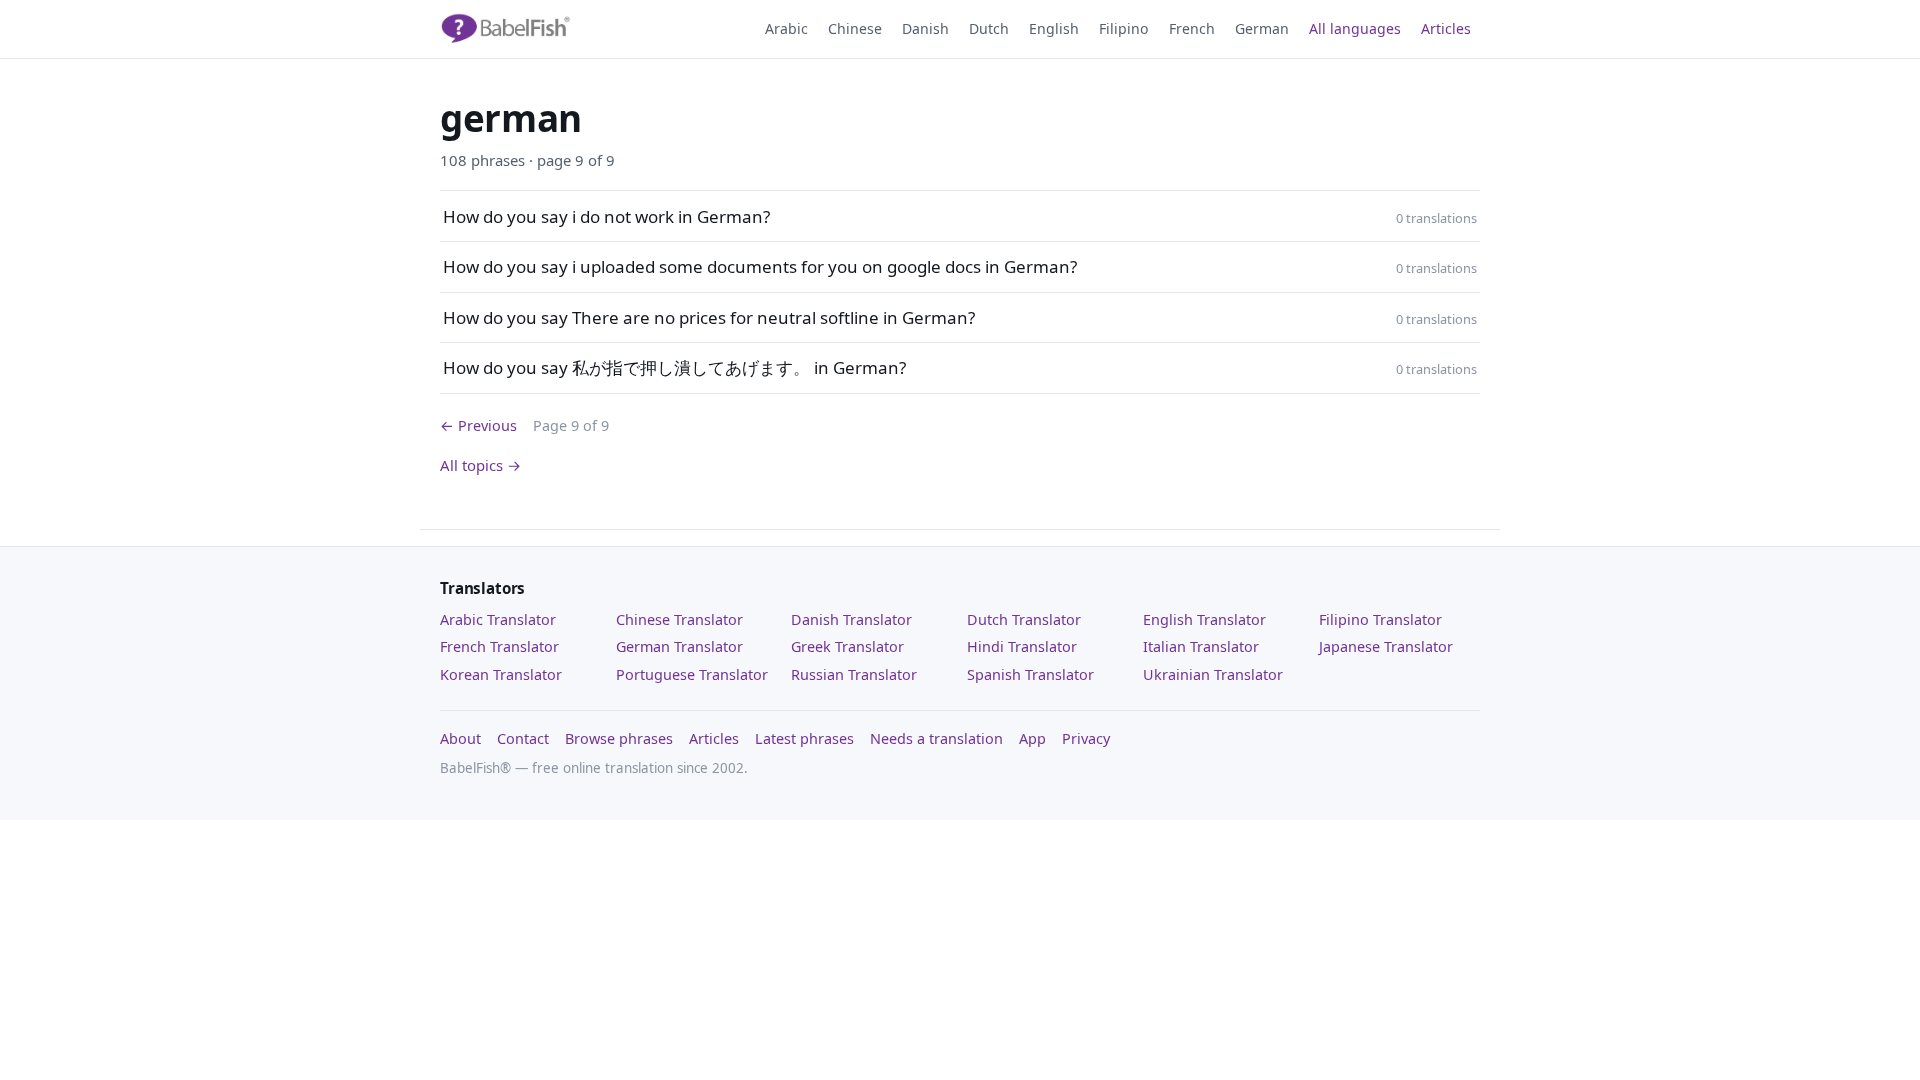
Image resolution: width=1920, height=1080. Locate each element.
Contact (523, 738)
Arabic (786, 28)
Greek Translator (847, 646)
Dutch (989, 28)
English (1054, 28)
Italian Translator (1201, 646)
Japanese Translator (1386, 646)
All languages (1355, 28)
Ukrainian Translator (1213, 674)
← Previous (478, 425)
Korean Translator (501, 674)
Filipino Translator (1380, 619)
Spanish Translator (1030, 674)
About (460, 738)
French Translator (499, 646)
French (1192, 28)
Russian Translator (854, 674)
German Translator (679, 646)
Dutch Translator (1024, 619)
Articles (1446, 28)
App (1032, 738)
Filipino (1124, 28)
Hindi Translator (1022, 646)
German (1262, 28)
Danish (925, 28)
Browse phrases (619, 738)
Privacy (1086, 738)
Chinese (855, 28)
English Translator (1204, 619)
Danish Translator (851, 619)
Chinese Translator (679, 619)
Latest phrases (804, 738)
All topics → (480, 465)
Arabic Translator (498, 619)
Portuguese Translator (692, 674)
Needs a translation (936, 738)
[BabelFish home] (505, 29)
